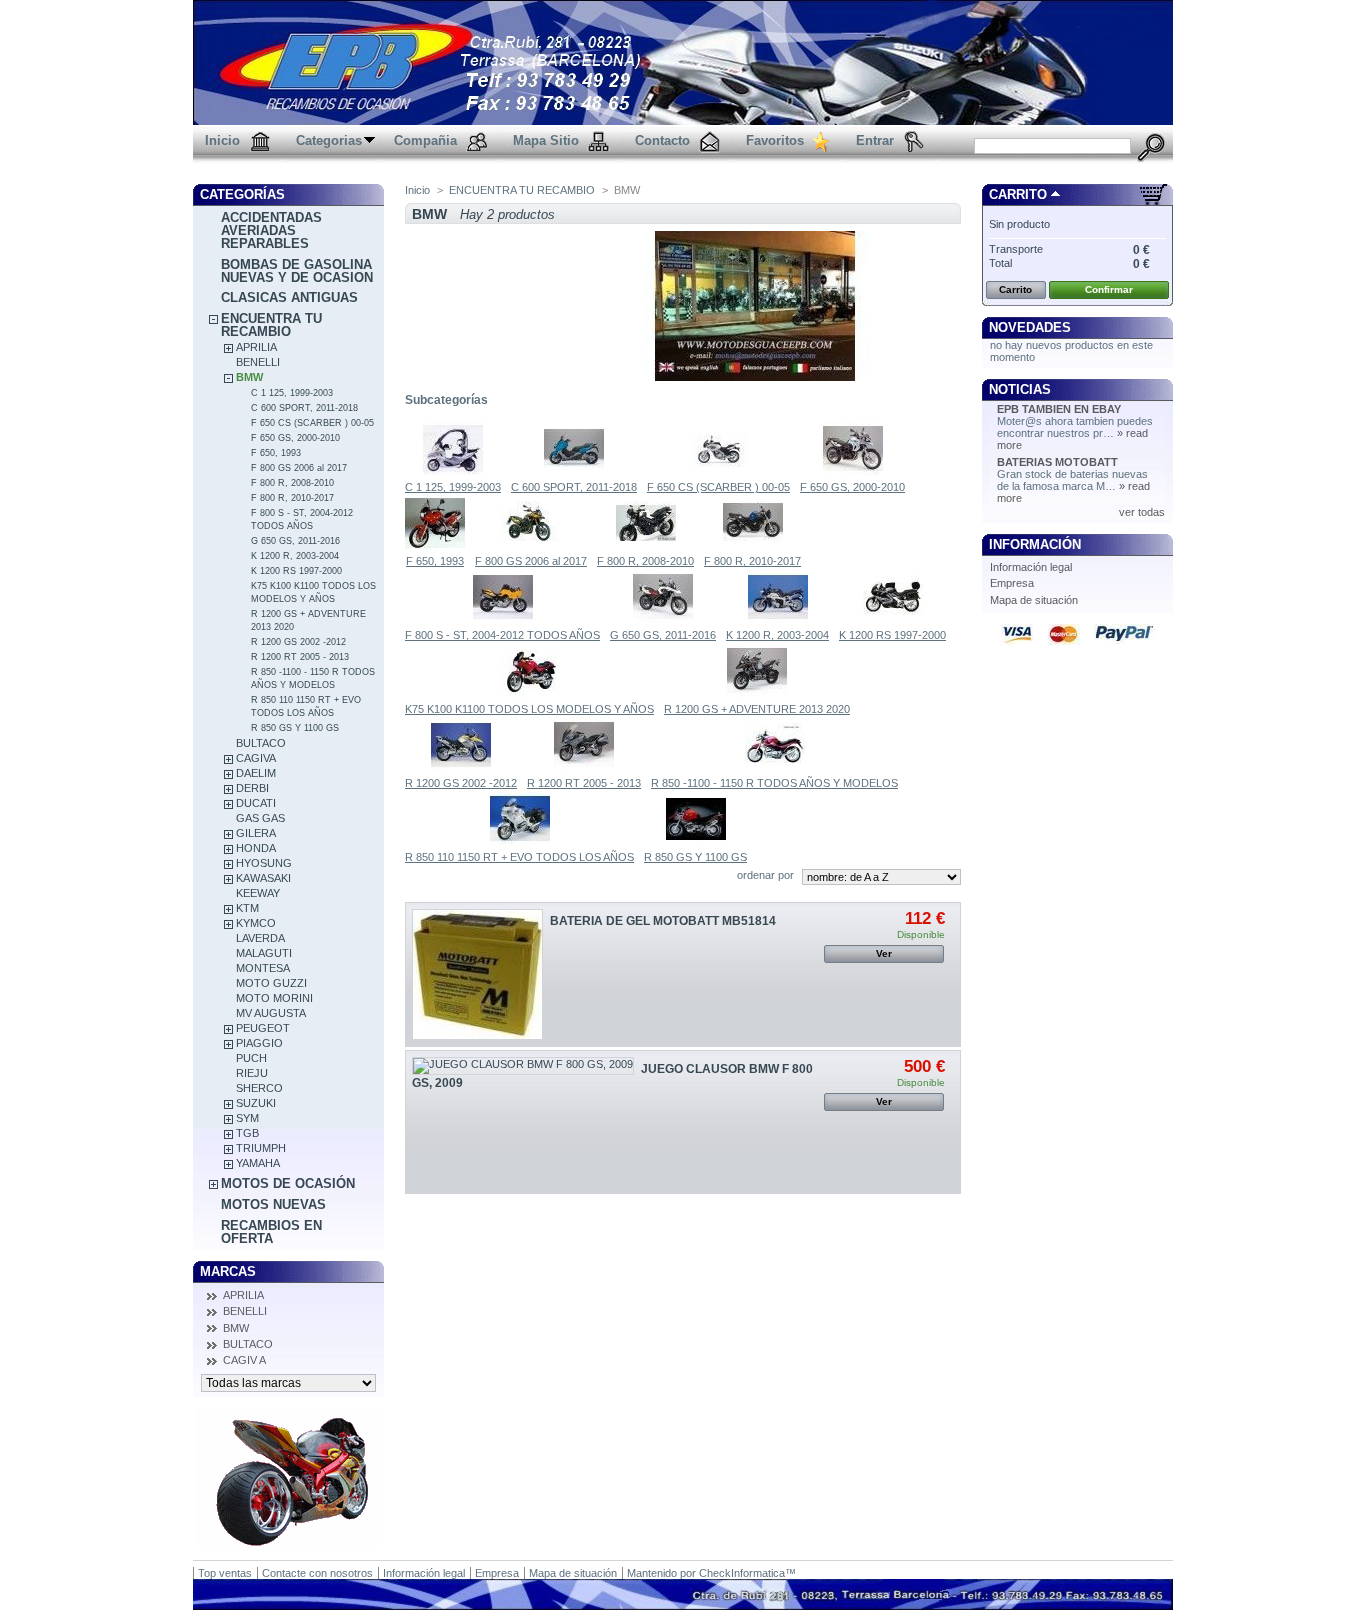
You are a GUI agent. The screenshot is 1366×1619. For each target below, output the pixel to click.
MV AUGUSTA (271, 1013)
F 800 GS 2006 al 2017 (299, 468)
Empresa (1012, 583)
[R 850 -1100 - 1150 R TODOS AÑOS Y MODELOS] (775, 771)
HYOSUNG (264, 863)
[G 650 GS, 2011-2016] (663, 623)
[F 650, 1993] (435, 549)
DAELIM (256, 773)
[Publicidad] (288, 1543)
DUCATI (256, 803)
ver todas (1142, 512)
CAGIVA (256, 758)
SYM (247, 1118)
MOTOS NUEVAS (273, 1204)
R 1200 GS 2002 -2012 (298, 642)
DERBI (252, 788)
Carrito (1018, 194)
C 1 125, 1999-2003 (292, 393)
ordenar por (765, 875)
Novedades (1030, 327)
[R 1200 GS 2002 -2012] (461, 771)
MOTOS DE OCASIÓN (288, 1183)
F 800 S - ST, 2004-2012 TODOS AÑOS (502, 635)
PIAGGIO (259, 1043)
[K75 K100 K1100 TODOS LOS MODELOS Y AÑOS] (530, 697)
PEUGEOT (263, 1028)
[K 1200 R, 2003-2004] (778, 623)
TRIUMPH (261, 1148)
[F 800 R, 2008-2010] (646, 549)
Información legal (1031, 567)
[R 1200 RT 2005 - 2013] (584, 771)
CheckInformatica (742, 1573)
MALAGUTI (264, 953)
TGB (247, 1133)
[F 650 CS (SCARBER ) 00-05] (719, 475)
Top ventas (225, 1573)
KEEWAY (258, 893)
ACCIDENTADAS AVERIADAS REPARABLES (271, 230)
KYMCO (256, 923)
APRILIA (256, 347)
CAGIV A (244, 1360)
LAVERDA (260, 938)
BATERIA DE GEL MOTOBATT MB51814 (663, 921)
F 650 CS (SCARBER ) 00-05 (312, 423)
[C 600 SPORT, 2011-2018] (574, 475)
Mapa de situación (1034, 600)
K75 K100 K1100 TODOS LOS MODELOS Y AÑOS (529, 709)
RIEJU (252, 1073)
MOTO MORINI (274, 998)
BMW (249, 377)
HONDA (256, 848)
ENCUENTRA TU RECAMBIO (271, 325)
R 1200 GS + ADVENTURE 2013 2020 (757, 709)
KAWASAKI (263, 878)
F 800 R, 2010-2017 (292, 498)
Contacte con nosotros (317, 1573)
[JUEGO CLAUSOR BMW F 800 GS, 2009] (523, 1066)
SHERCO (259, 1088)
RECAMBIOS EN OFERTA (271, 1232)
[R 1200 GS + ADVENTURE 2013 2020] (757, 697)
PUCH (251, 1058)
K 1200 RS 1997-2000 (296, 571)
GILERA (256, 833)
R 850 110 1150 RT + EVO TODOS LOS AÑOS (519, 857)
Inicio (417, 190)
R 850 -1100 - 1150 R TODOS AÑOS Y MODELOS (774, 783)
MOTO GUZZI (271, 983)
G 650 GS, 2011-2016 (295, 541)
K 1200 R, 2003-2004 (295, 556)
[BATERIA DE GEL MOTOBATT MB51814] (477, 974)
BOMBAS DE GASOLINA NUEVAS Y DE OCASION (297, 271)
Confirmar (1109, 289)
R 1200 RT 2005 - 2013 (300, 657)
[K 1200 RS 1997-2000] (893, 623)
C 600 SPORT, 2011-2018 (304, 408)
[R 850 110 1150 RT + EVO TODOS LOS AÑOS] (520, 845)
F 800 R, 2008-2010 (292, 483)
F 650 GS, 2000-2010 (295, 438)
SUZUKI (256, 1103)
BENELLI (258, 362)
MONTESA (263, 968)
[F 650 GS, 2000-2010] (853, 475)
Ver (884, 953)
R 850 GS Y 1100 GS (295, 728)
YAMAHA (258, 1163)
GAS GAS (260, 818)
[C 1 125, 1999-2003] (453, 475)
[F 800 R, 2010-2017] (753, 549)
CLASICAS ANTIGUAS (289, 297)
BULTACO (261, 743)
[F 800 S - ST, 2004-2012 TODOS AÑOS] (503, 623)
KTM (247, 908)
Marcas (228, 1271)
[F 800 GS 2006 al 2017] (531, 549)
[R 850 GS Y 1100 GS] (696, 845)
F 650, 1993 (276, 453)
